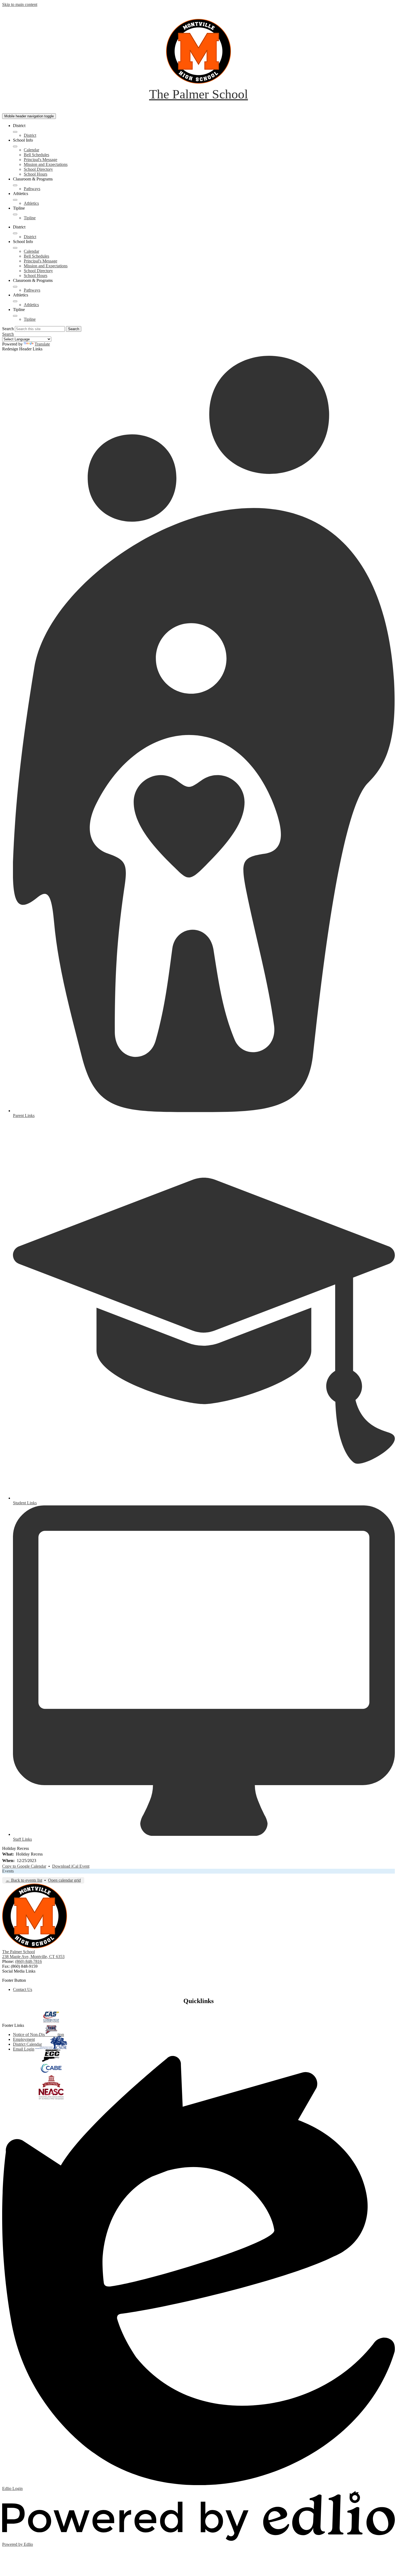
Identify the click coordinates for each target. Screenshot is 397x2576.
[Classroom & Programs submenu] (15, 185)
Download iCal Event (71, 1866)
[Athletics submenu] (15, 200)
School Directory (38, 169)
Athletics (31, 203)
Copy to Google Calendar (24, 1866)
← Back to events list (24, 1880)
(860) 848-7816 (28, 1961)
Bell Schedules (36, 155)
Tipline (30, 218)
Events (8, 1871)
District (30, 135)
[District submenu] (15, 132)
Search (8, 329)
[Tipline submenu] (15, 214)
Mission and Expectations (46, 164)
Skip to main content (20, 4)
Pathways (32, 189)
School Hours (36, 174)
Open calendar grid (64, 1880)
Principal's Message (41, 160)
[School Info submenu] (15, 146)
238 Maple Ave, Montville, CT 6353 (33, 1957)
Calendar (31, 150)
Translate (42, 344)
